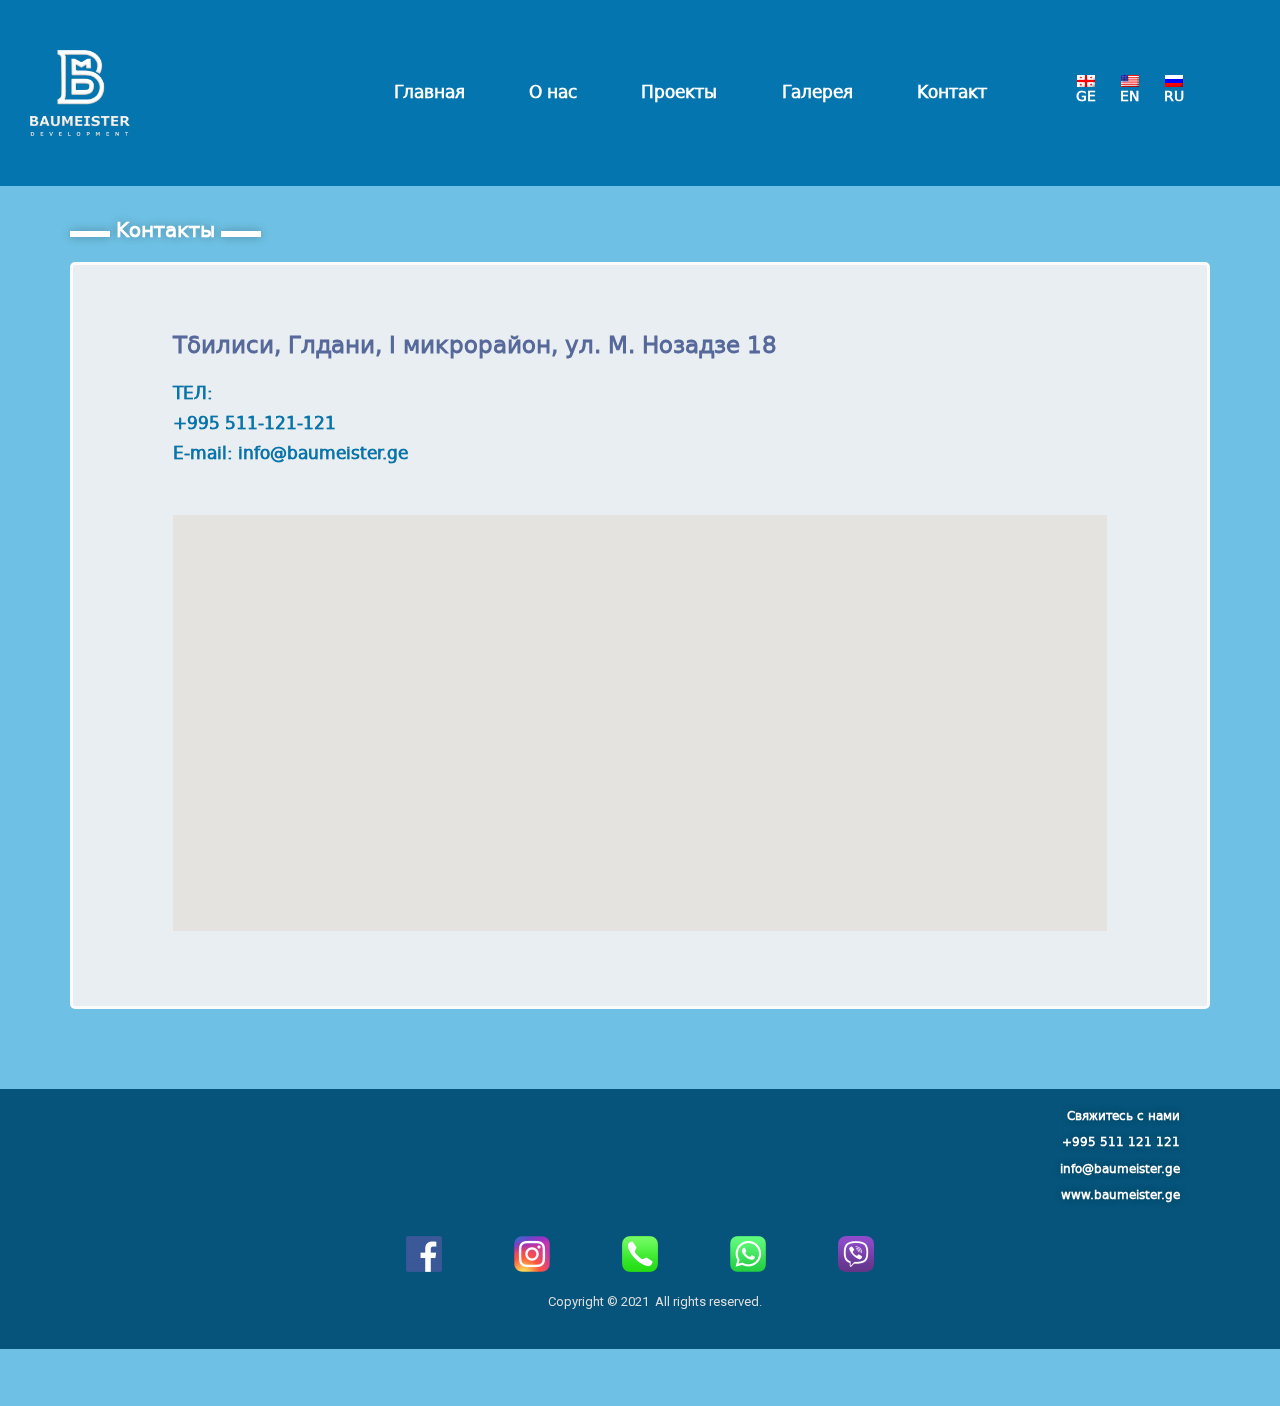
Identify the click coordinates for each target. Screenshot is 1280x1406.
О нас (553, 93)
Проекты (679, 93)
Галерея (817, 93)
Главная (429, 93)
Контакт (952, 93)
